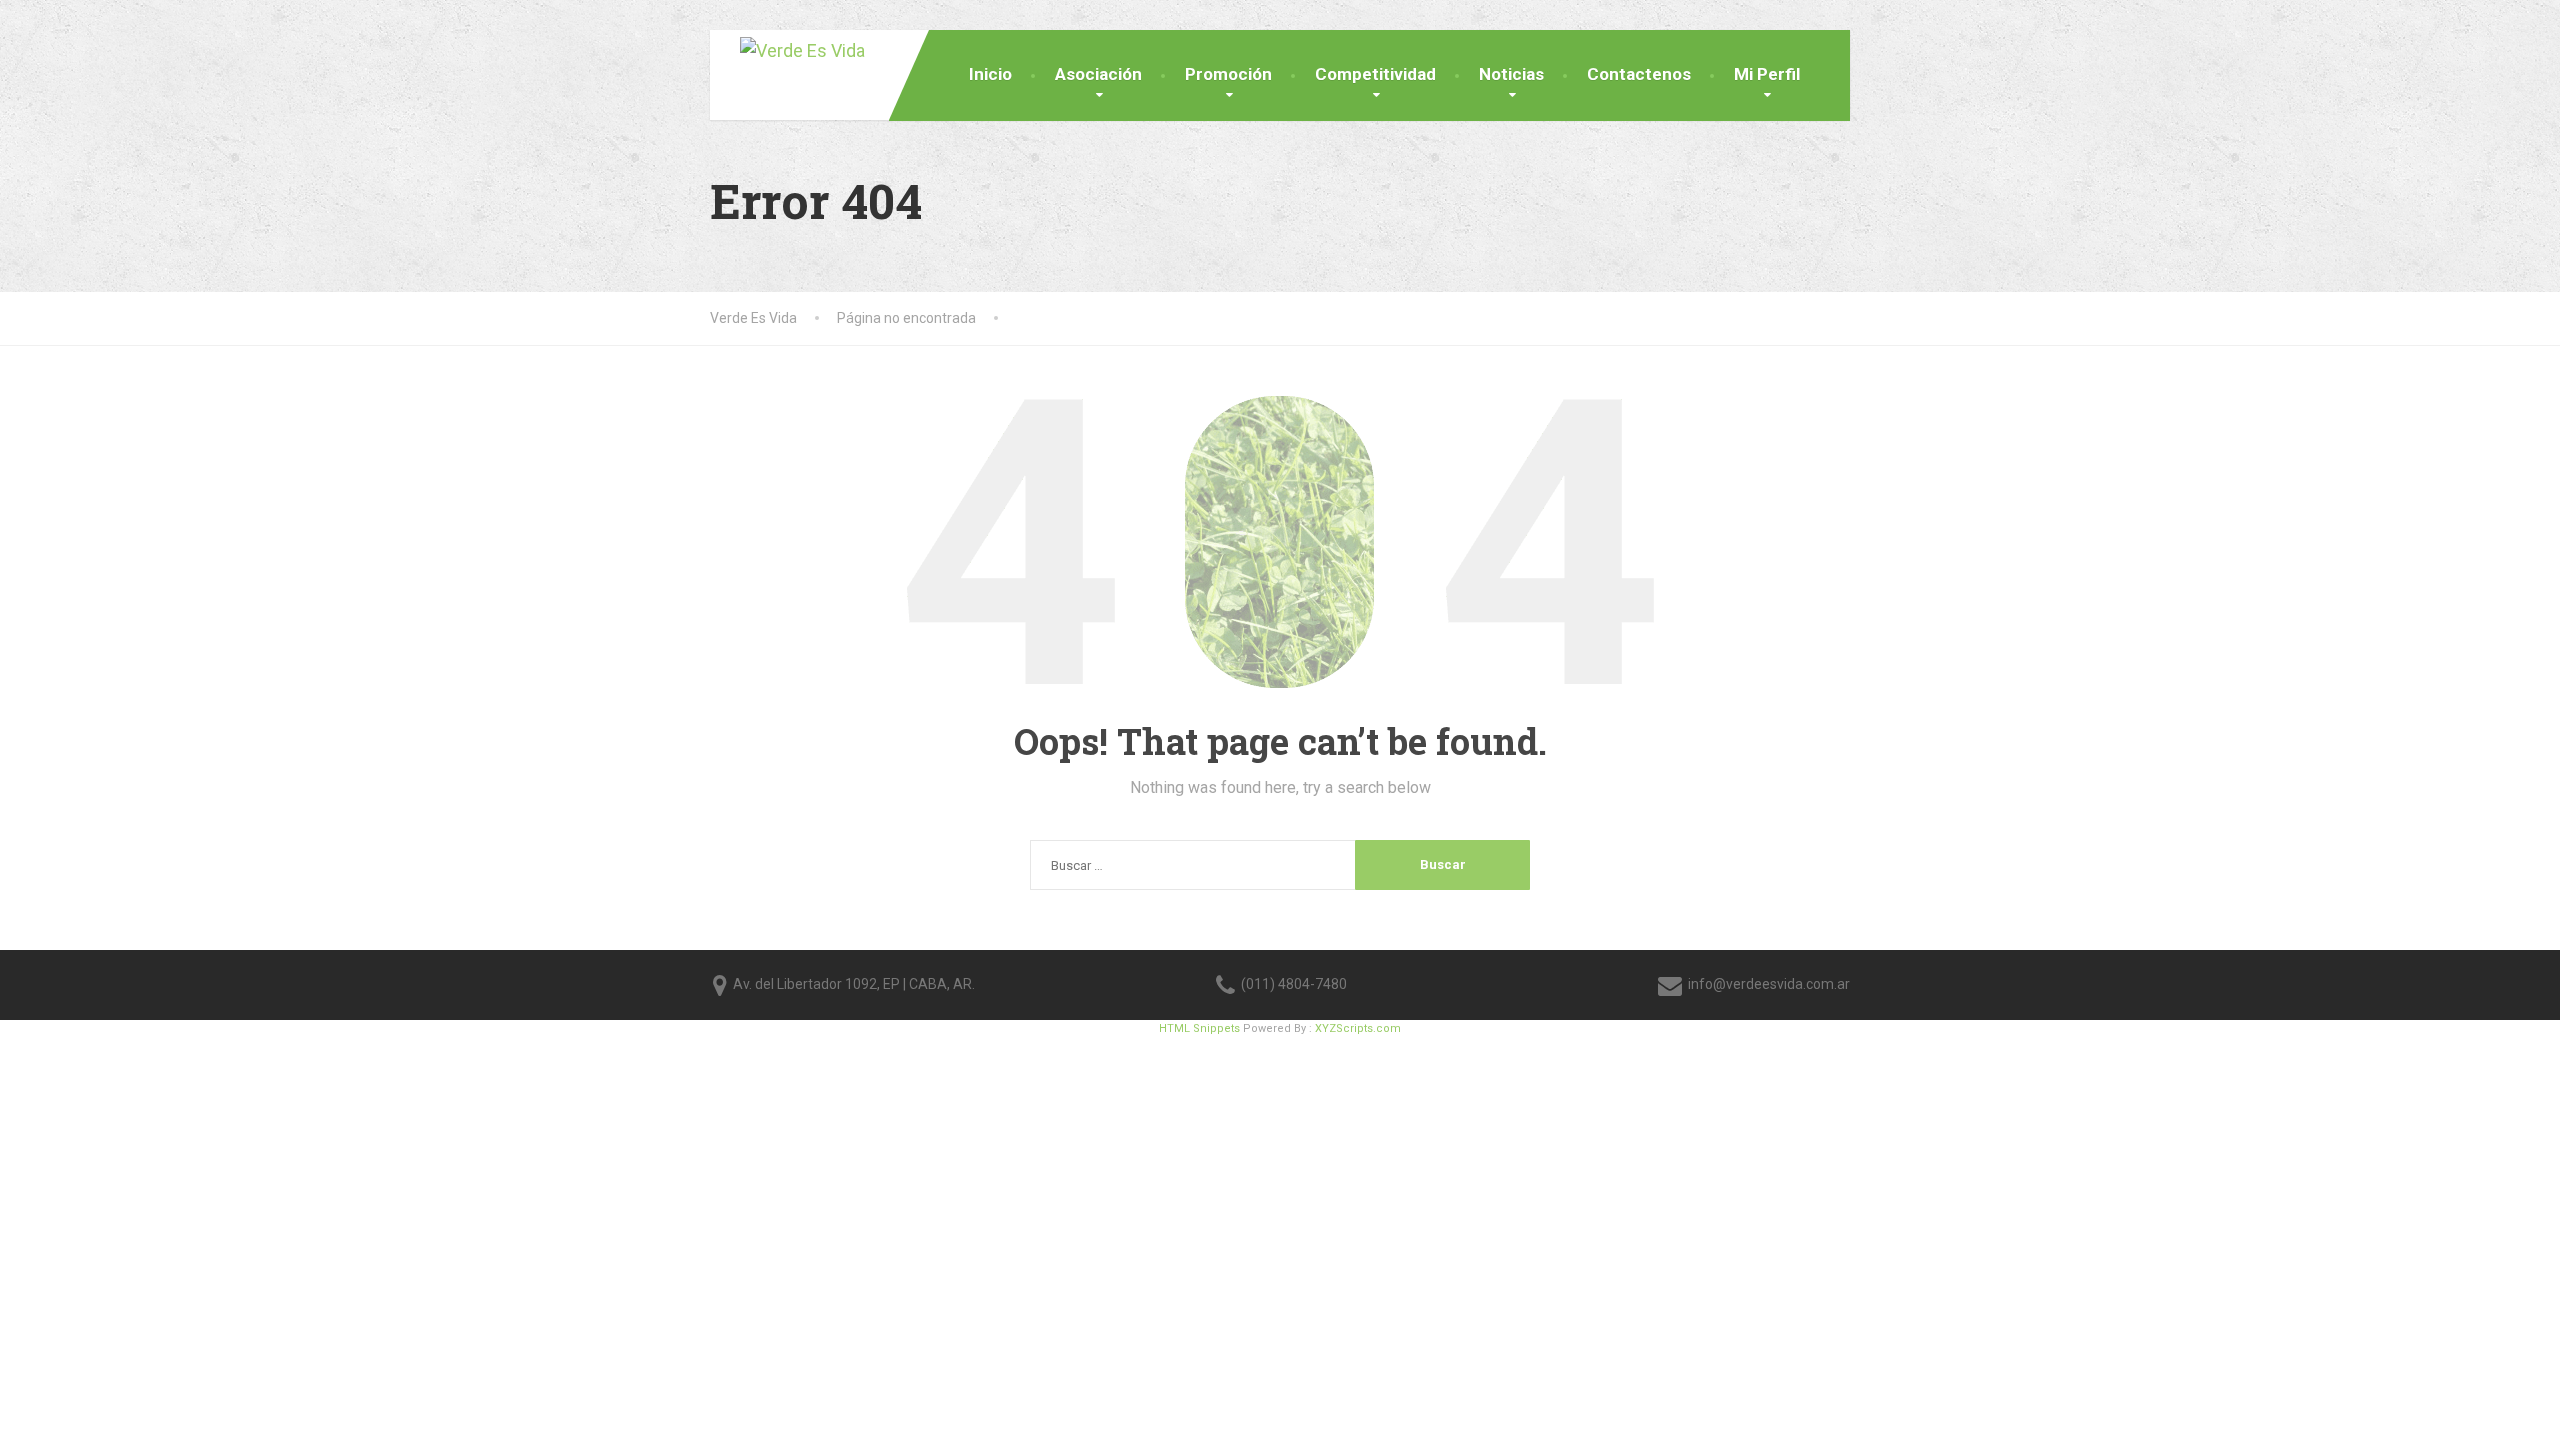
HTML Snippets (1199, 1028)
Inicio (990, 74)
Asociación (1098, 74)
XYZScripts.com (1358, 1028)
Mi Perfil (1767, 74)
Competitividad (1375, 74)
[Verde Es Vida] (787, 48)
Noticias (1511, 74)
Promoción (1228, 74)
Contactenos (1639, 74)
